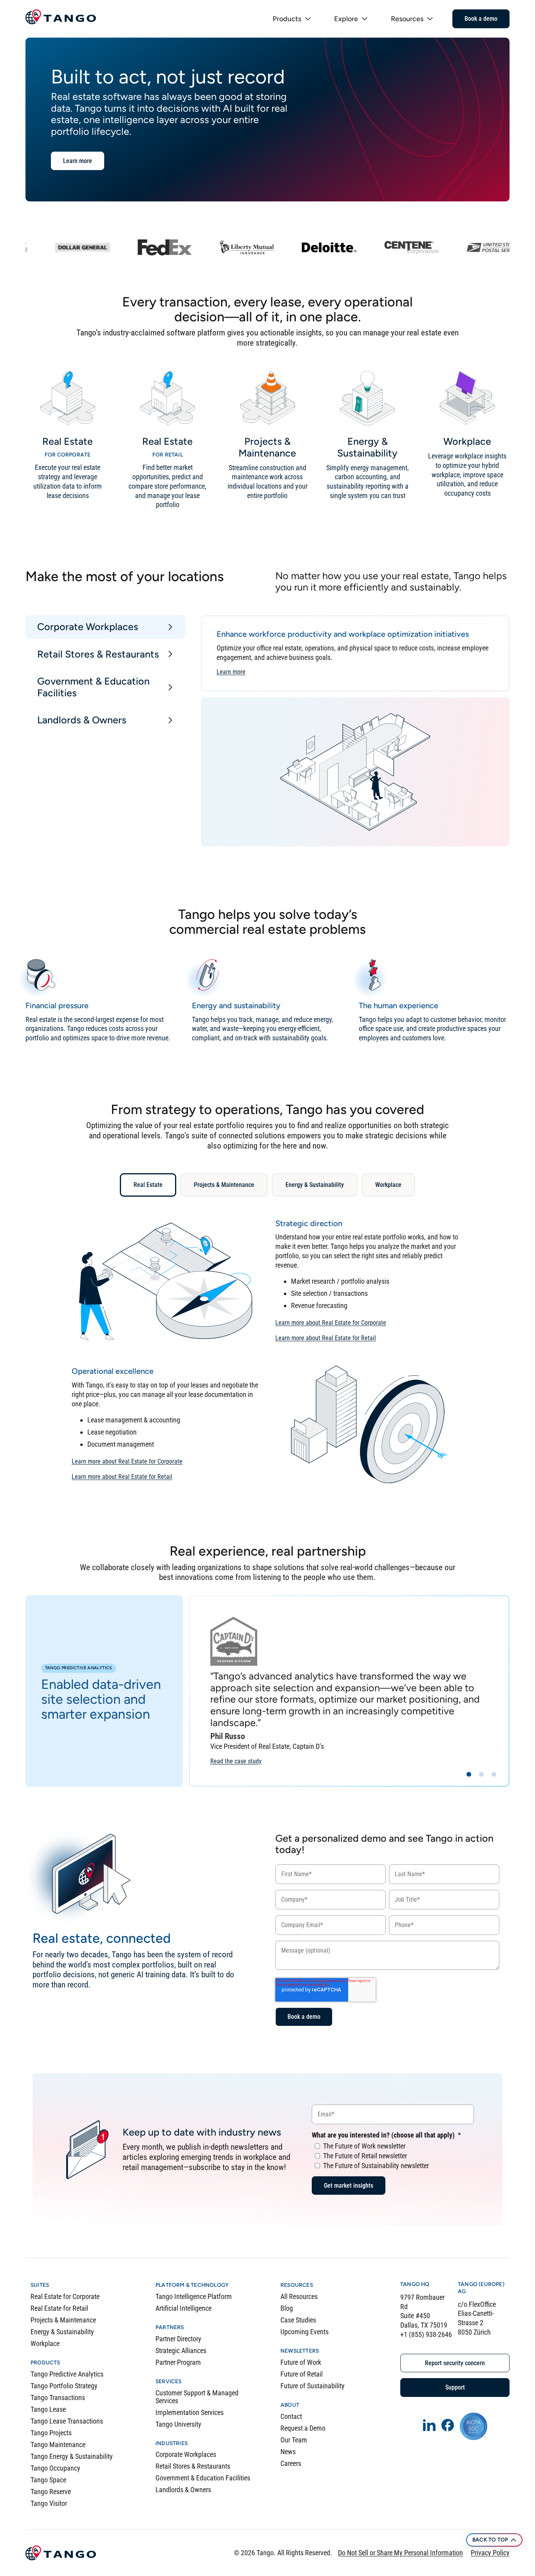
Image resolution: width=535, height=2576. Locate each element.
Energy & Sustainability (62, 2332)
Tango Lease (48, 2409)
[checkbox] (393, 2155)
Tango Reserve (51, 2492)
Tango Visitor (49, 2503)
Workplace (45, 2343)
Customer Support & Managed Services (197, 2397)
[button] (469, 1774)
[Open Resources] (430, 19)
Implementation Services (190, 2412)
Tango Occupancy (55, 2468)
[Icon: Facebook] (448, 2425)
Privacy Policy (490, 2553)
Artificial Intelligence (183, 2308)
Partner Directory (178, 2339)
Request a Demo (303, 2428)
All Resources (299, 2296)
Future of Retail (302, 2374)
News (288, 2452)
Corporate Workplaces (186, 2454)
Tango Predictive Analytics (67, 2374)
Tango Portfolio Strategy (64, 2386)
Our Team (294, 2440)
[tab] (105, 627)
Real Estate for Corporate (65, 2296)
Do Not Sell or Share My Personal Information (400, 2553)
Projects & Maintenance (63, 2320)
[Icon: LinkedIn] (429, 2425)
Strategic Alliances (181, 2350)
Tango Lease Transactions (67, 2421)
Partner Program (178, 2362)
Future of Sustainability (313, 2386)
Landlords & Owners (183, 2490)
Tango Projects (51, 2433)
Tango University (178, 2424)
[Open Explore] (365, 19)
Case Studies (298, 2320)
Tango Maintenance (58, 2445)
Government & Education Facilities (203, 2478)
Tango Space (48, 2480)
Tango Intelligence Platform (194, 2296)
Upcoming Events (305, 2332)
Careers (291, 2463)
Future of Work (301, 2362)
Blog (287, 2308)
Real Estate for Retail (59, 2308)
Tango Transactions (58, 2398)
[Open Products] (308, 19)
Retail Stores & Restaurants (193, 2466)
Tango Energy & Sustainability (72, 2456)
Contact (291, 2416)
